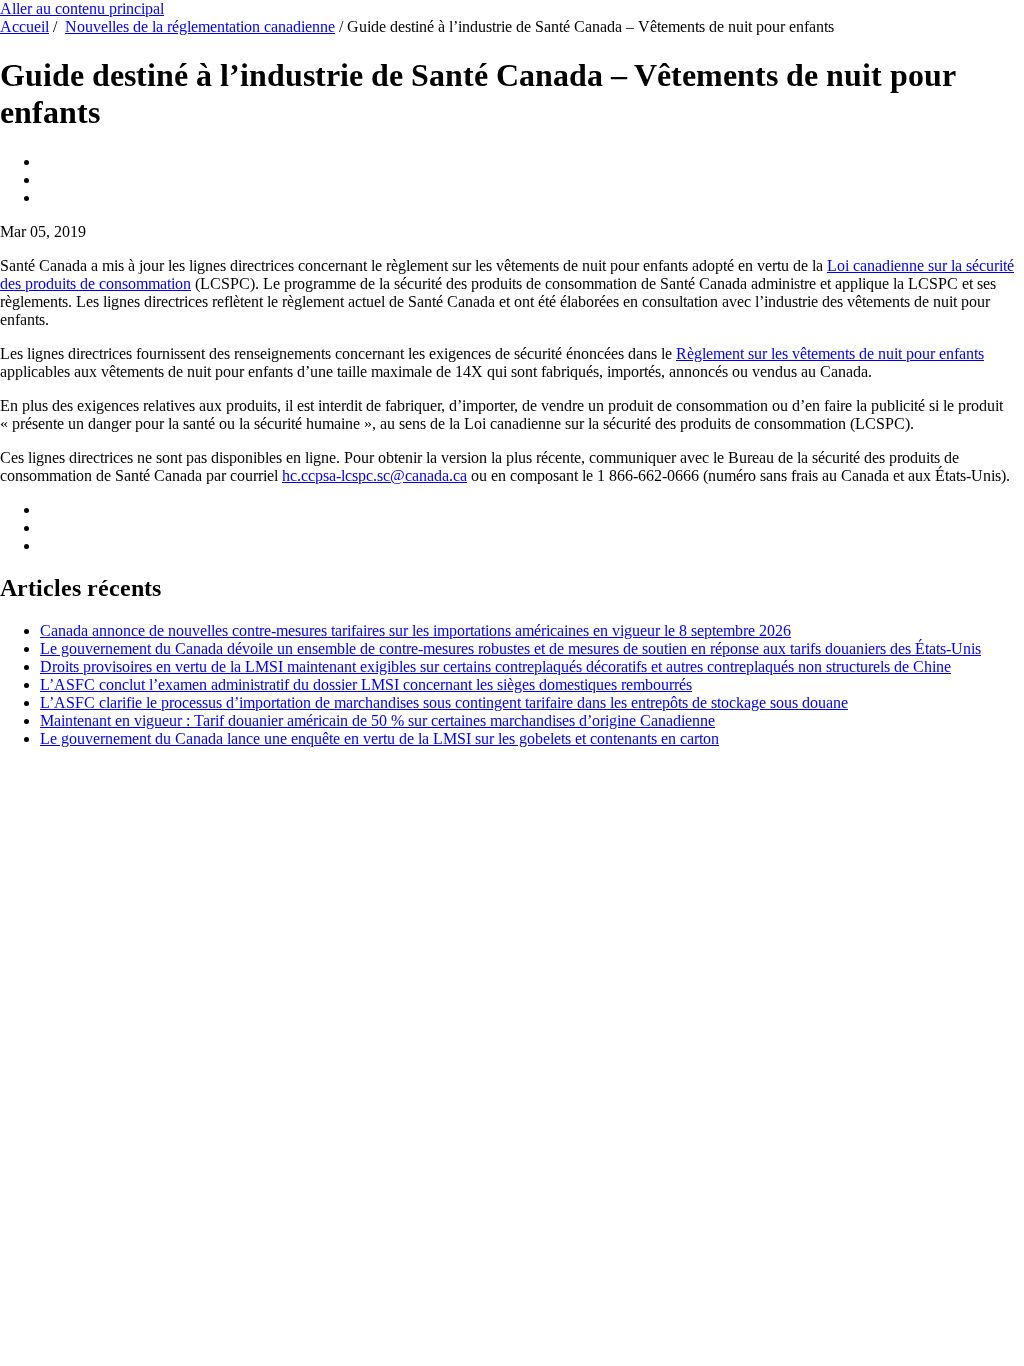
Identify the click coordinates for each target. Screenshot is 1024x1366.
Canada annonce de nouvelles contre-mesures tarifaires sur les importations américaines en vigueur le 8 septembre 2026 (415, 630)
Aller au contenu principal (82, 8)
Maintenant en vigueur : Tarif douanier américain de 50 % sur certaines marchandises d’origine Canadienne (377, 720)
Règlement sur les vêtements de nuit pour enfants (830, 353)
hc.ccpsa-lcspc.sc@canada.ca (374, 475)
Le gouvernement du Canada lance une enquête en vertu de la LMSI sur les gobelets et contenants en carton (379, 738)
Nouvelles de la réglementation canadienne (200, 26)
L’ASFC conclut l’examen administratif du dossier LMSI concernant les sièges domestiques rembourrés (366, 684)
